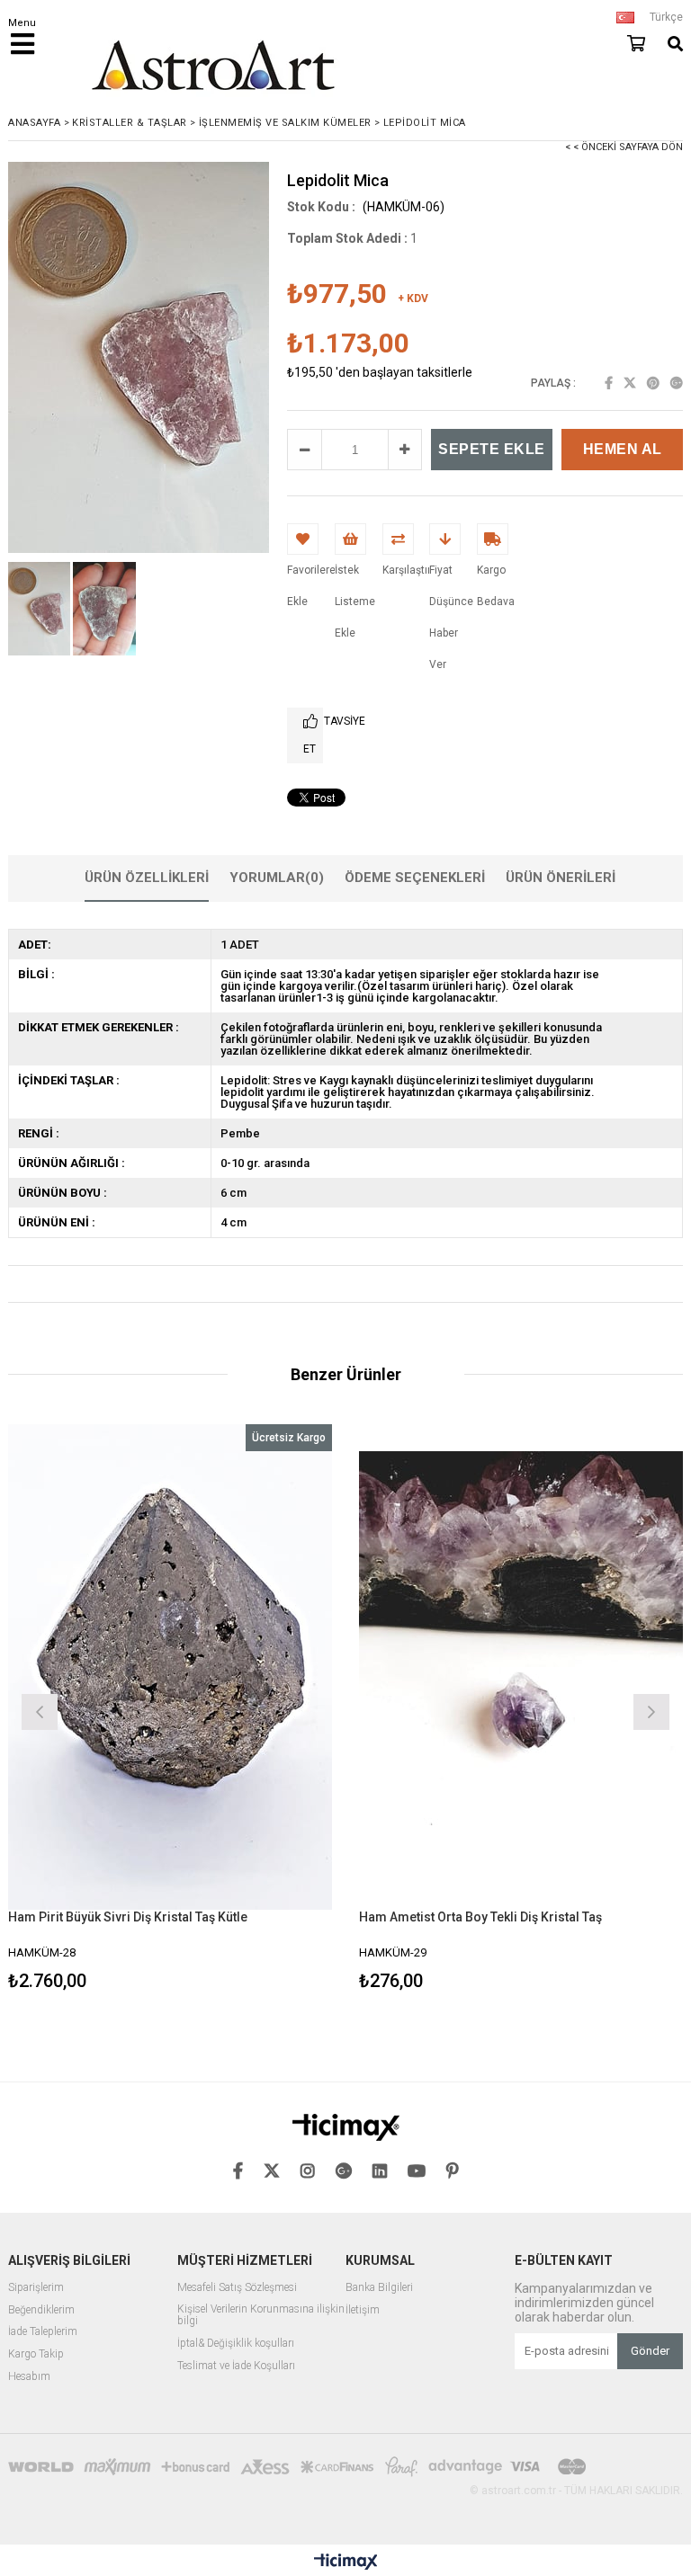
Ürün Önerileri (561, 878)
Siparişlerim (36, 2288)
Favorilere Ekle (171, 1710)
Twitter (630, 383)
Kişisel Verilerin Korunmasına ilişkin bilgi (261, 2316)
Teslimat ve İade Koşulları (236, 2366)
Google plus (677, 383)
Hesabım (29, 2377)
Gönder (650, 2351)
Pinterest (653, 383)
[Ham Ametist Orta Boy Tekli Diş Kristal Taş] (521, 1667)
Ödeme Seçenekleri (415, 878)
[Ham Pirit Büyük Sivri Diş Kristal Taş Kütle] (170, 1667)
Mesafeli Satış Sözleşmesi (237, 2288)
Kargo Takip (36, 2354)
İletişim (363, 2310)
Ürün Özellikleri (147, 878)
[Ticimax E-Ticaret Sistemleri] (346, 2563)
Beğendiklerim (41, 2310)
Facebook (609, 383)
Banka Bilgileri (379, 2288)
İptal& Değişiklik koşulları (236, 2344)
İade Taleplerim (43, 2332)
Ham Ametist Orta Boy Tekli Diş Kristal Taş (480, 1917)
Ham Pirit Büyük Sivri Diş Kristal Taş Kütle (128, 1917)
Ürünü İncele (251, 1710)
